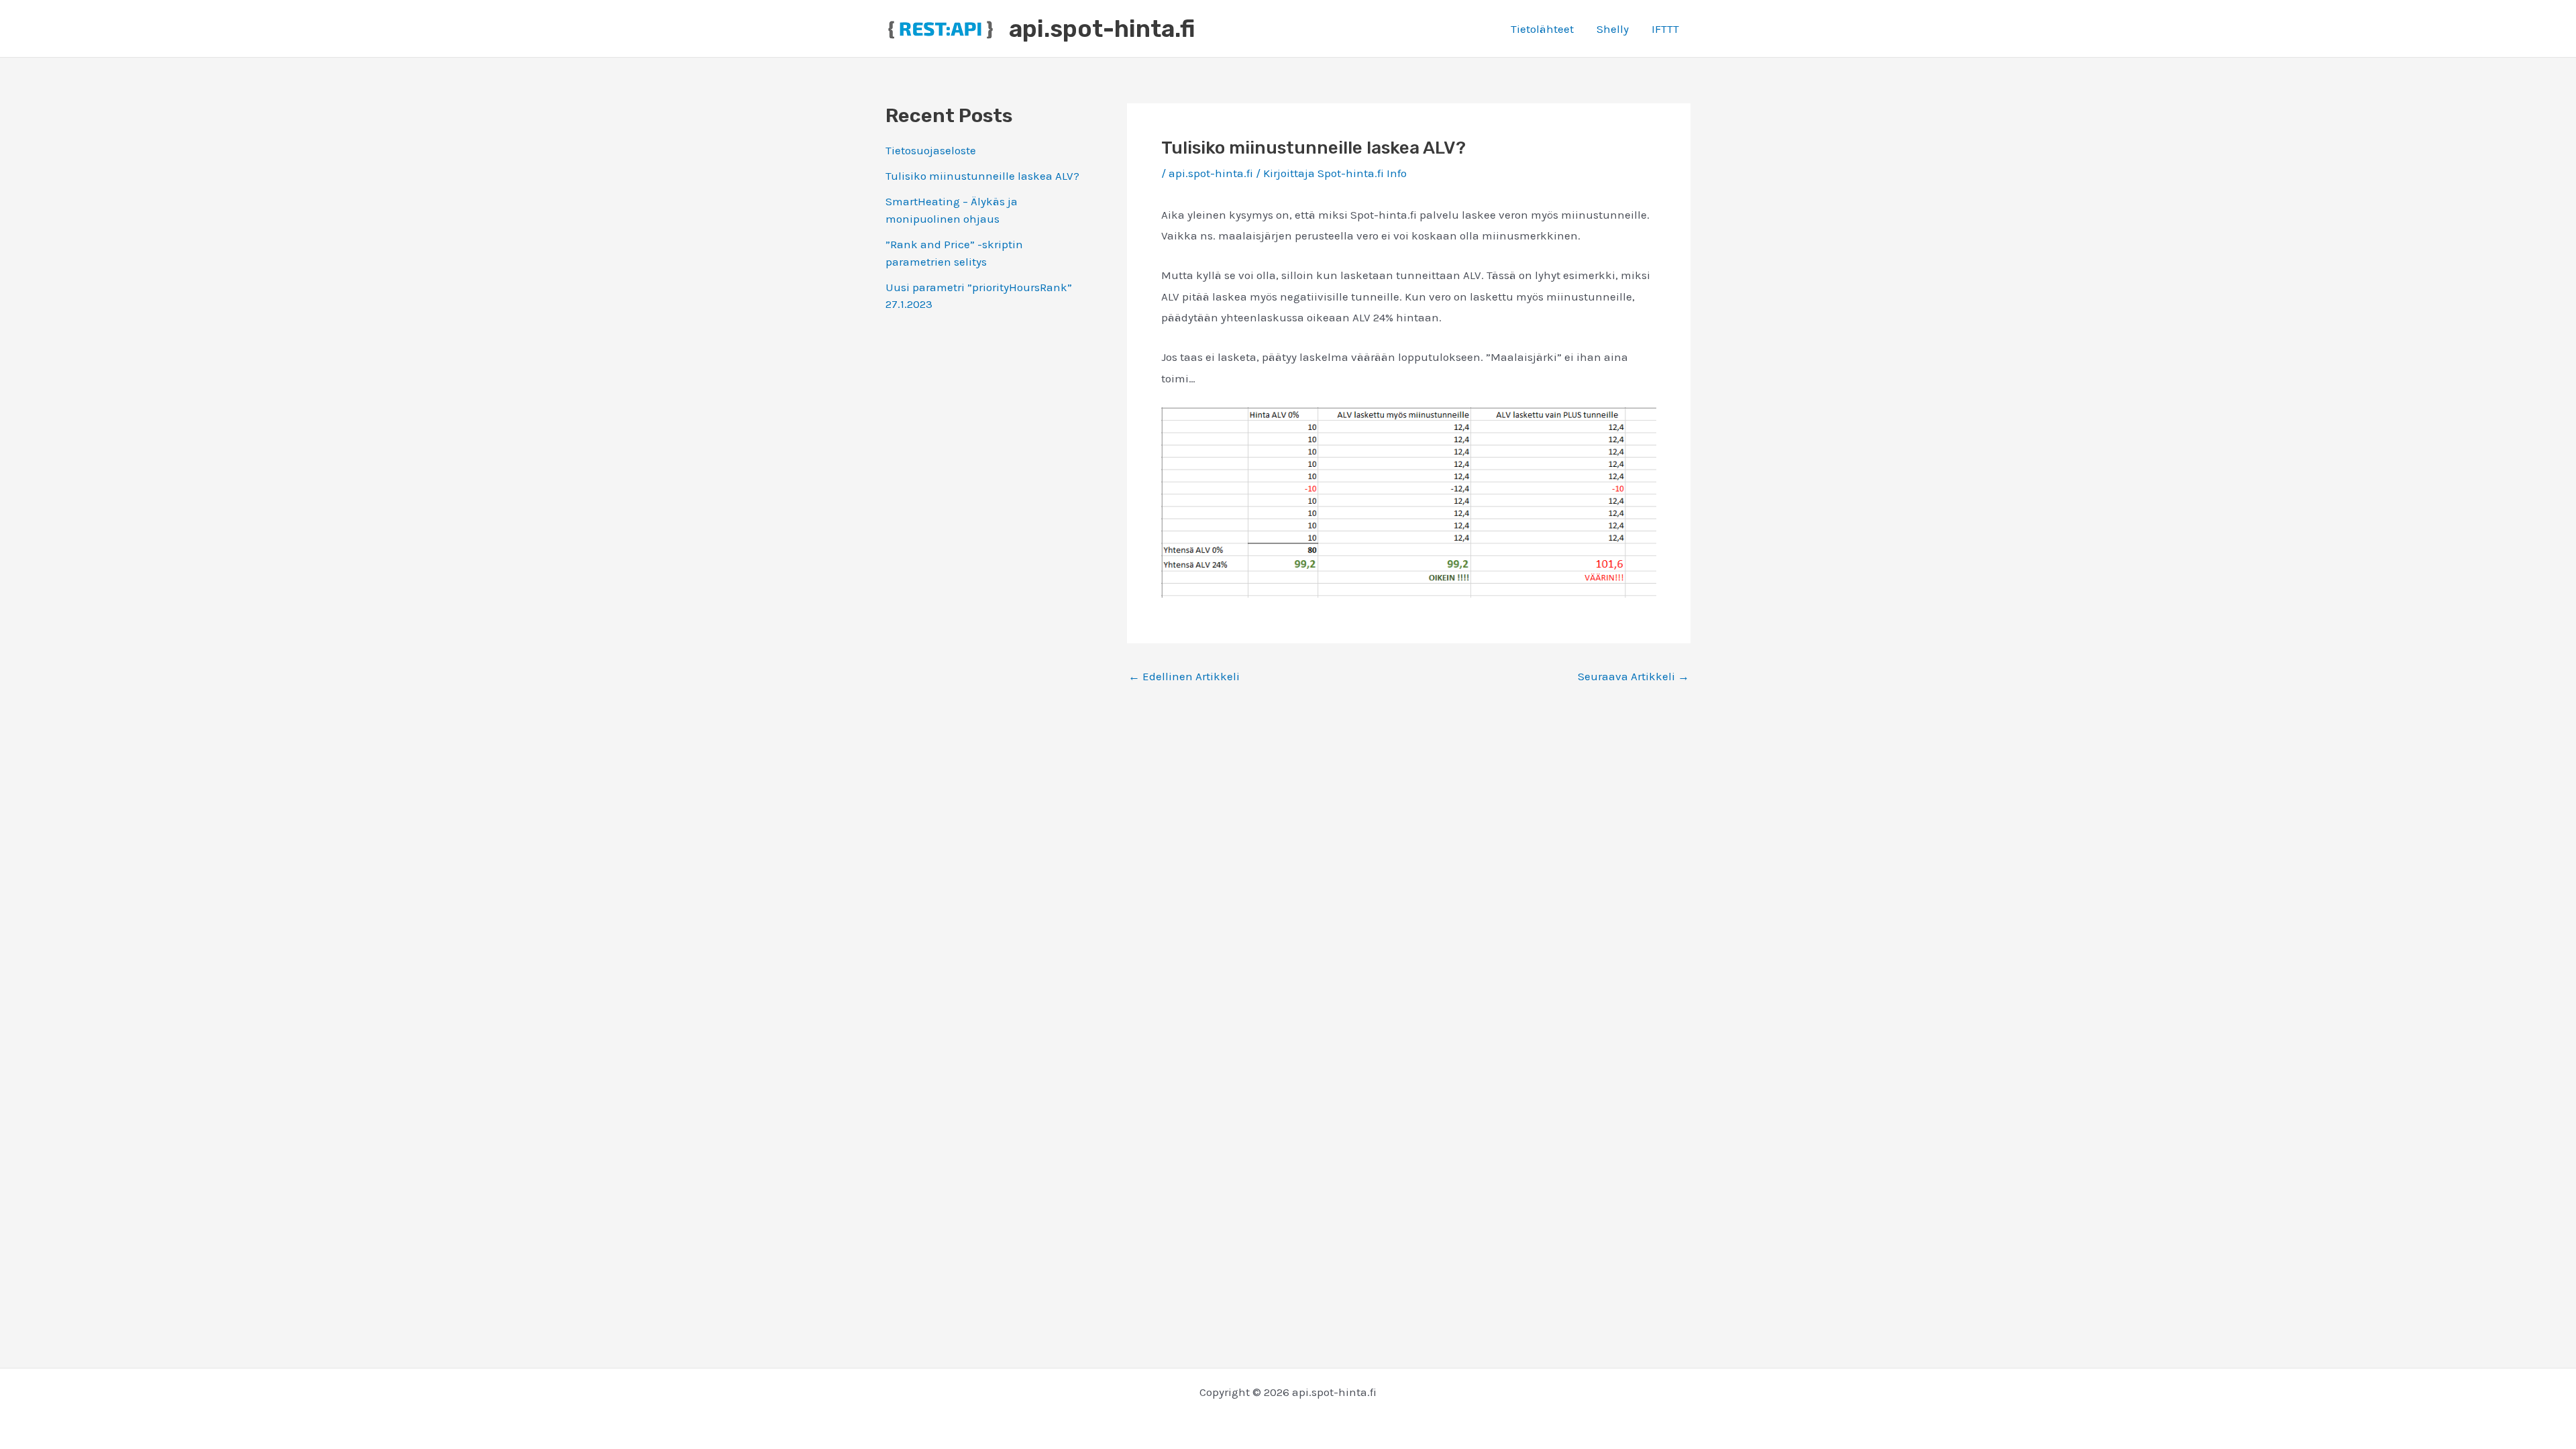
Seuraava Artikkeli (1633, 677)
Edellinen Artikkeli (1184, 677)
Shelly (1613, 29)
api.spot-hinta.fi (1102, 29)
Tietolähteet (1542, 29)
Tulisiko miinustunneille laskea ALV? (982, 176)
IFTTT (1665, 29)
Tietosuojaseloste (931, 150)
